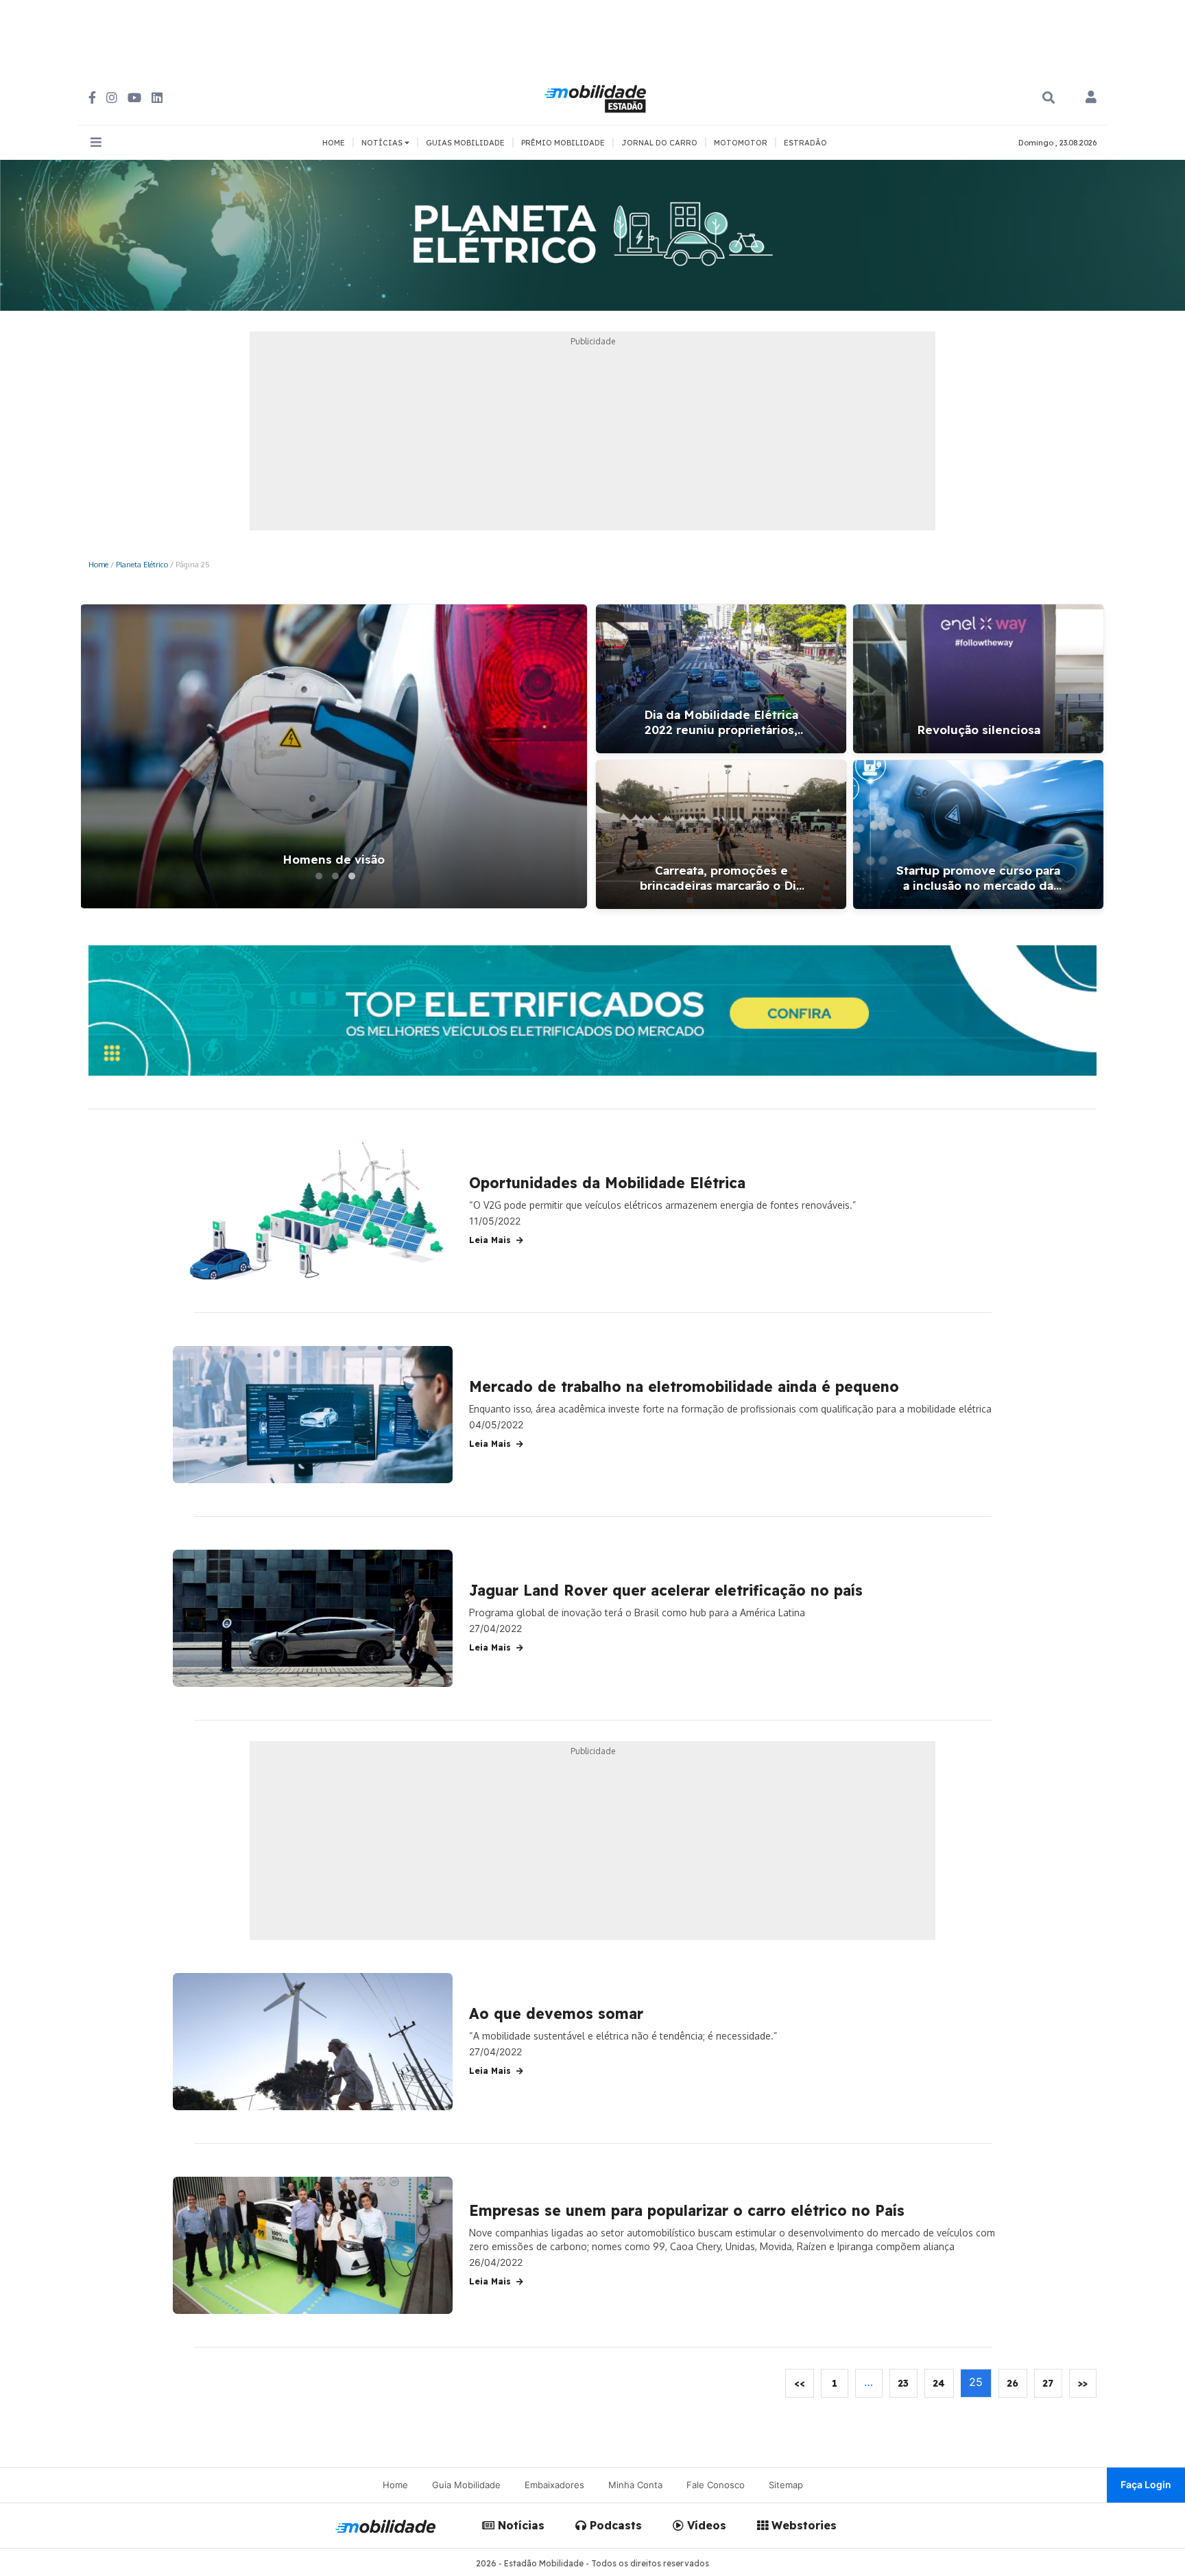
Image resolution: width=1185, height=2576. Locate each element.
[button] (319, 876)
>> (1083, 2383)
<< (800, 2383)
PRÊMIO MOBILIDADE (563, 143)
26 (1013, 2383)
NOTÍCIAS (383, 143)
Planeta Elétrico (142, 564)
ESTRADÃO (805, 143)
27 (1048, 2383)
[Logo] (597, 97)
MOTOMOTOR (741, 143)
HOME (334, 143)
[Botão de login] (1091, 98)
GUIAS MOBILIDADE (465, 143)
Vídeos (705, 2525)
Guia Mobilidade (466, 2485)
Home (98, 564)
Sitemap (786, 2485)
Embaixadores (554, 2485)
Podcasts (614, 2525)
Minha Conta (635, 2485)
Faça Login (1146, 2484)
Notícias (519, 2525)
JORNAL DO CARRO (659, 143)
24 (939, 2383)
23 (903, 2383)
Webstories (802, 2525)
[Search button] (1049, 98)
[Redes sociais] (92, 98)
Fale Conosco (716, 2485)
